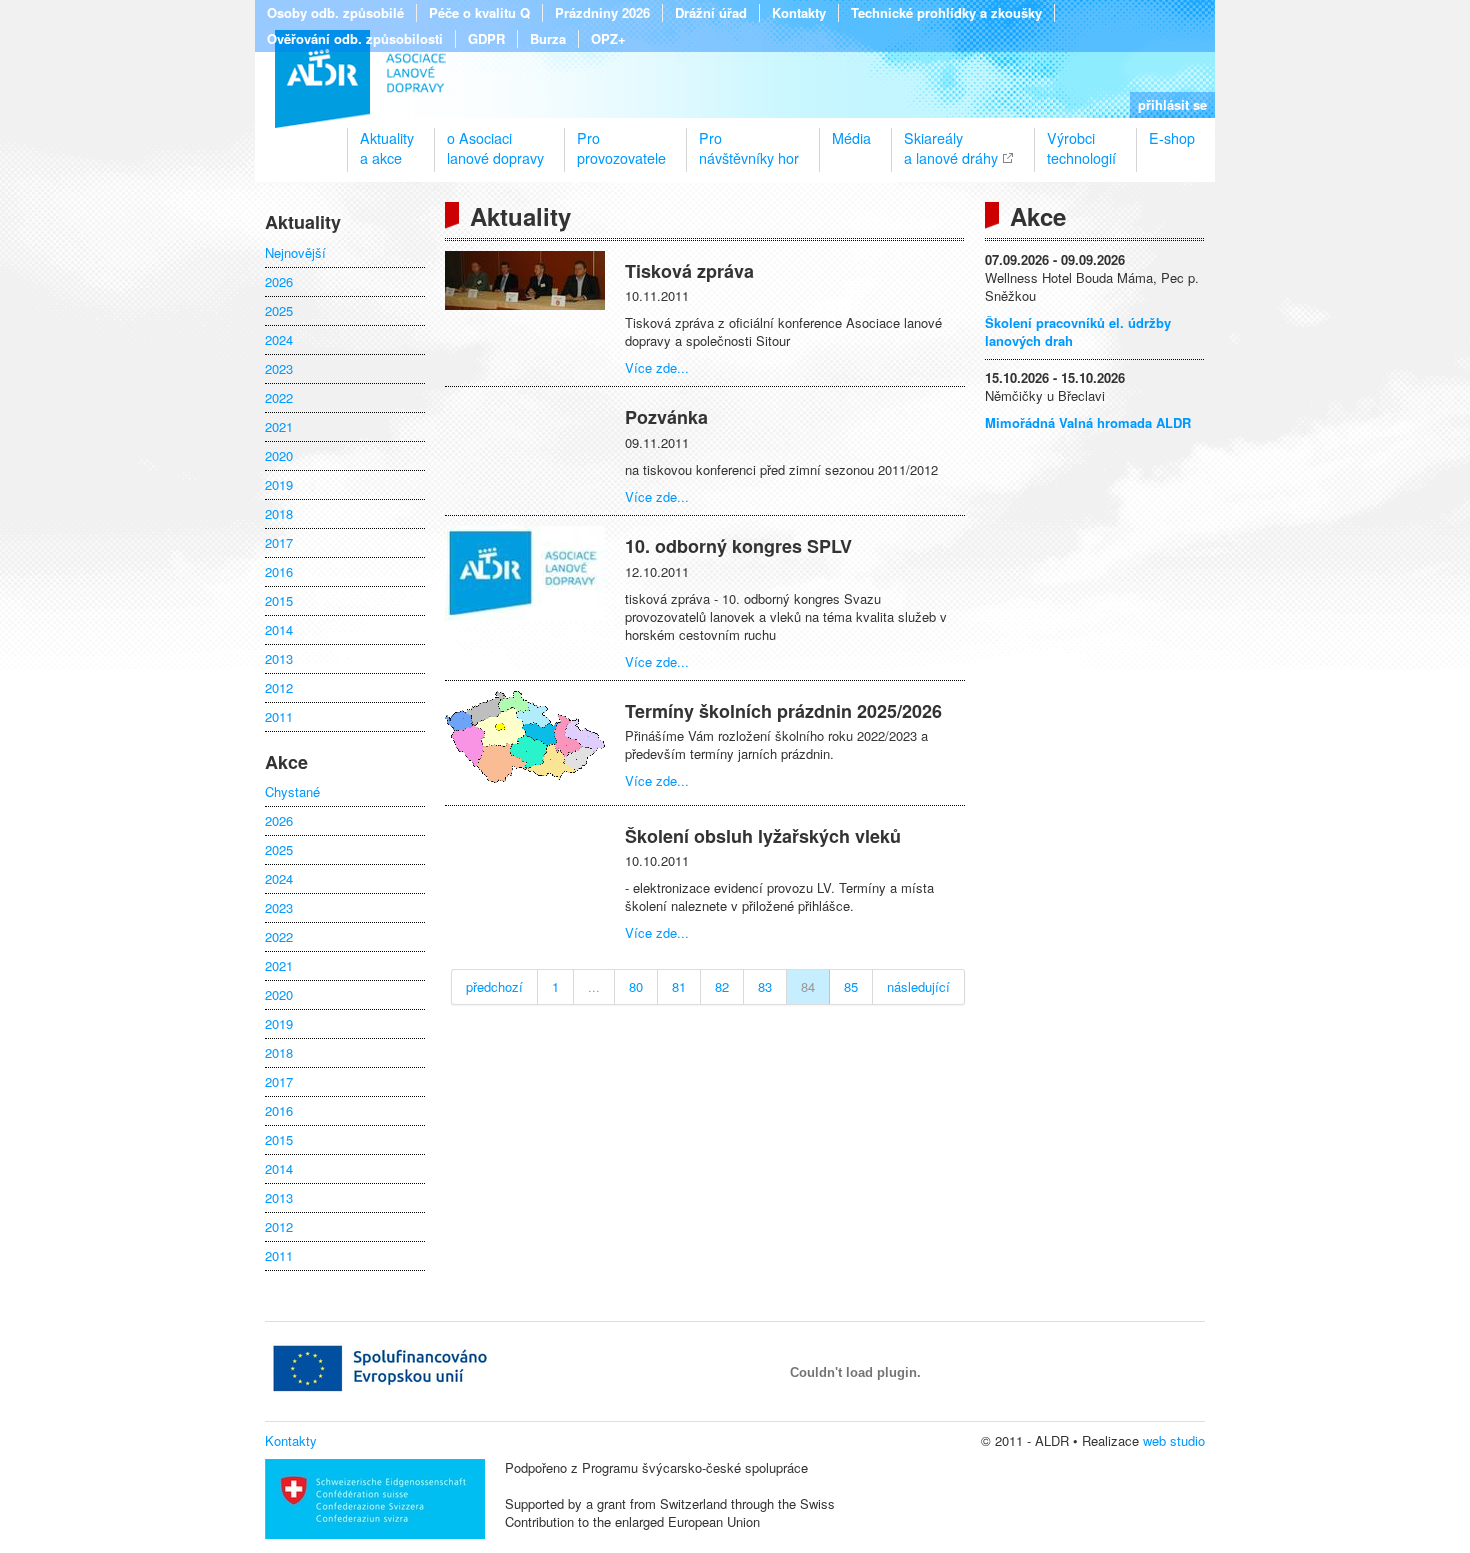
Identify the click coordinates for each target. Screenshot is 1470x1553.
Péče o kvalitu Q (479, 13)
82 (722, 986)
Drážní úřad (711, 13)
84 (808, 986)
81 (679, 986)
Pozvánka (666, 417)
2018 (279, 514)
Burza (548, 39)
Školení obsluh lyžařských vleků (763, 836)
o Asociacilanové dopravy (495, 140)
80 (636, 986)
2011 (279, 717)
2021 (279, 427)
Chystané (292, 792)
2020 (279, 456)
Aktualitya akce (387, 140)
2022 (279, 398)
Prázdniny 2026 (602, 13)
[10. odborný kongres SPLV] (525, 615)
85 (851, 986)
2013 (279, 659)
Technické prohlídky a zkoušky (946, 13)
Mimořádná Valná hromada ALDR (1088, 422)
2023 (279, 369)
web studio (1174, 1440)
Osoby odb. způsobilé (335, 13)
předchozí (494, 986)
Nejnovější (295, 253)
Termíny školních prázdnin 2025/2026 (783, 711)
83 (765, 986)
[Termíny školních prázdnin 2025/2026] (525, 777)
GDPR (486, 39)
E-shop (1172, 138)
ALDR (360, 79)
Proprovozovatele (621, 140)
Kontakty (799, 13)
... (594, 986)
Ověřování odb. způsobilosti (355, 39)
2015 (279, 601)
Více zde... (657, 367)
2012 (279, 688)
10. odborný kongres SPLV (738, 546)
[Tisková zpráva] (525, 304)
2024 (279, 340)
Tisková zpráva (689, 271)
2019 (279, 485)
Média (851, 138)
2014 (279, 630)
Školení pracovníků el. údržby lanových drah (1078, 331)
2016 (279, 572)
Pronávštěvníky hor (749, 140)
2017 (279, 543)
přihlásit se (1172, 104)
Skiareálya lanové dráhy (951, 140)
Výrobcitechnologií (1081, 140)
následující (918, 986)
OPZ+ (608, 39)
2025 (279, 311)
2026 (279, 282)
